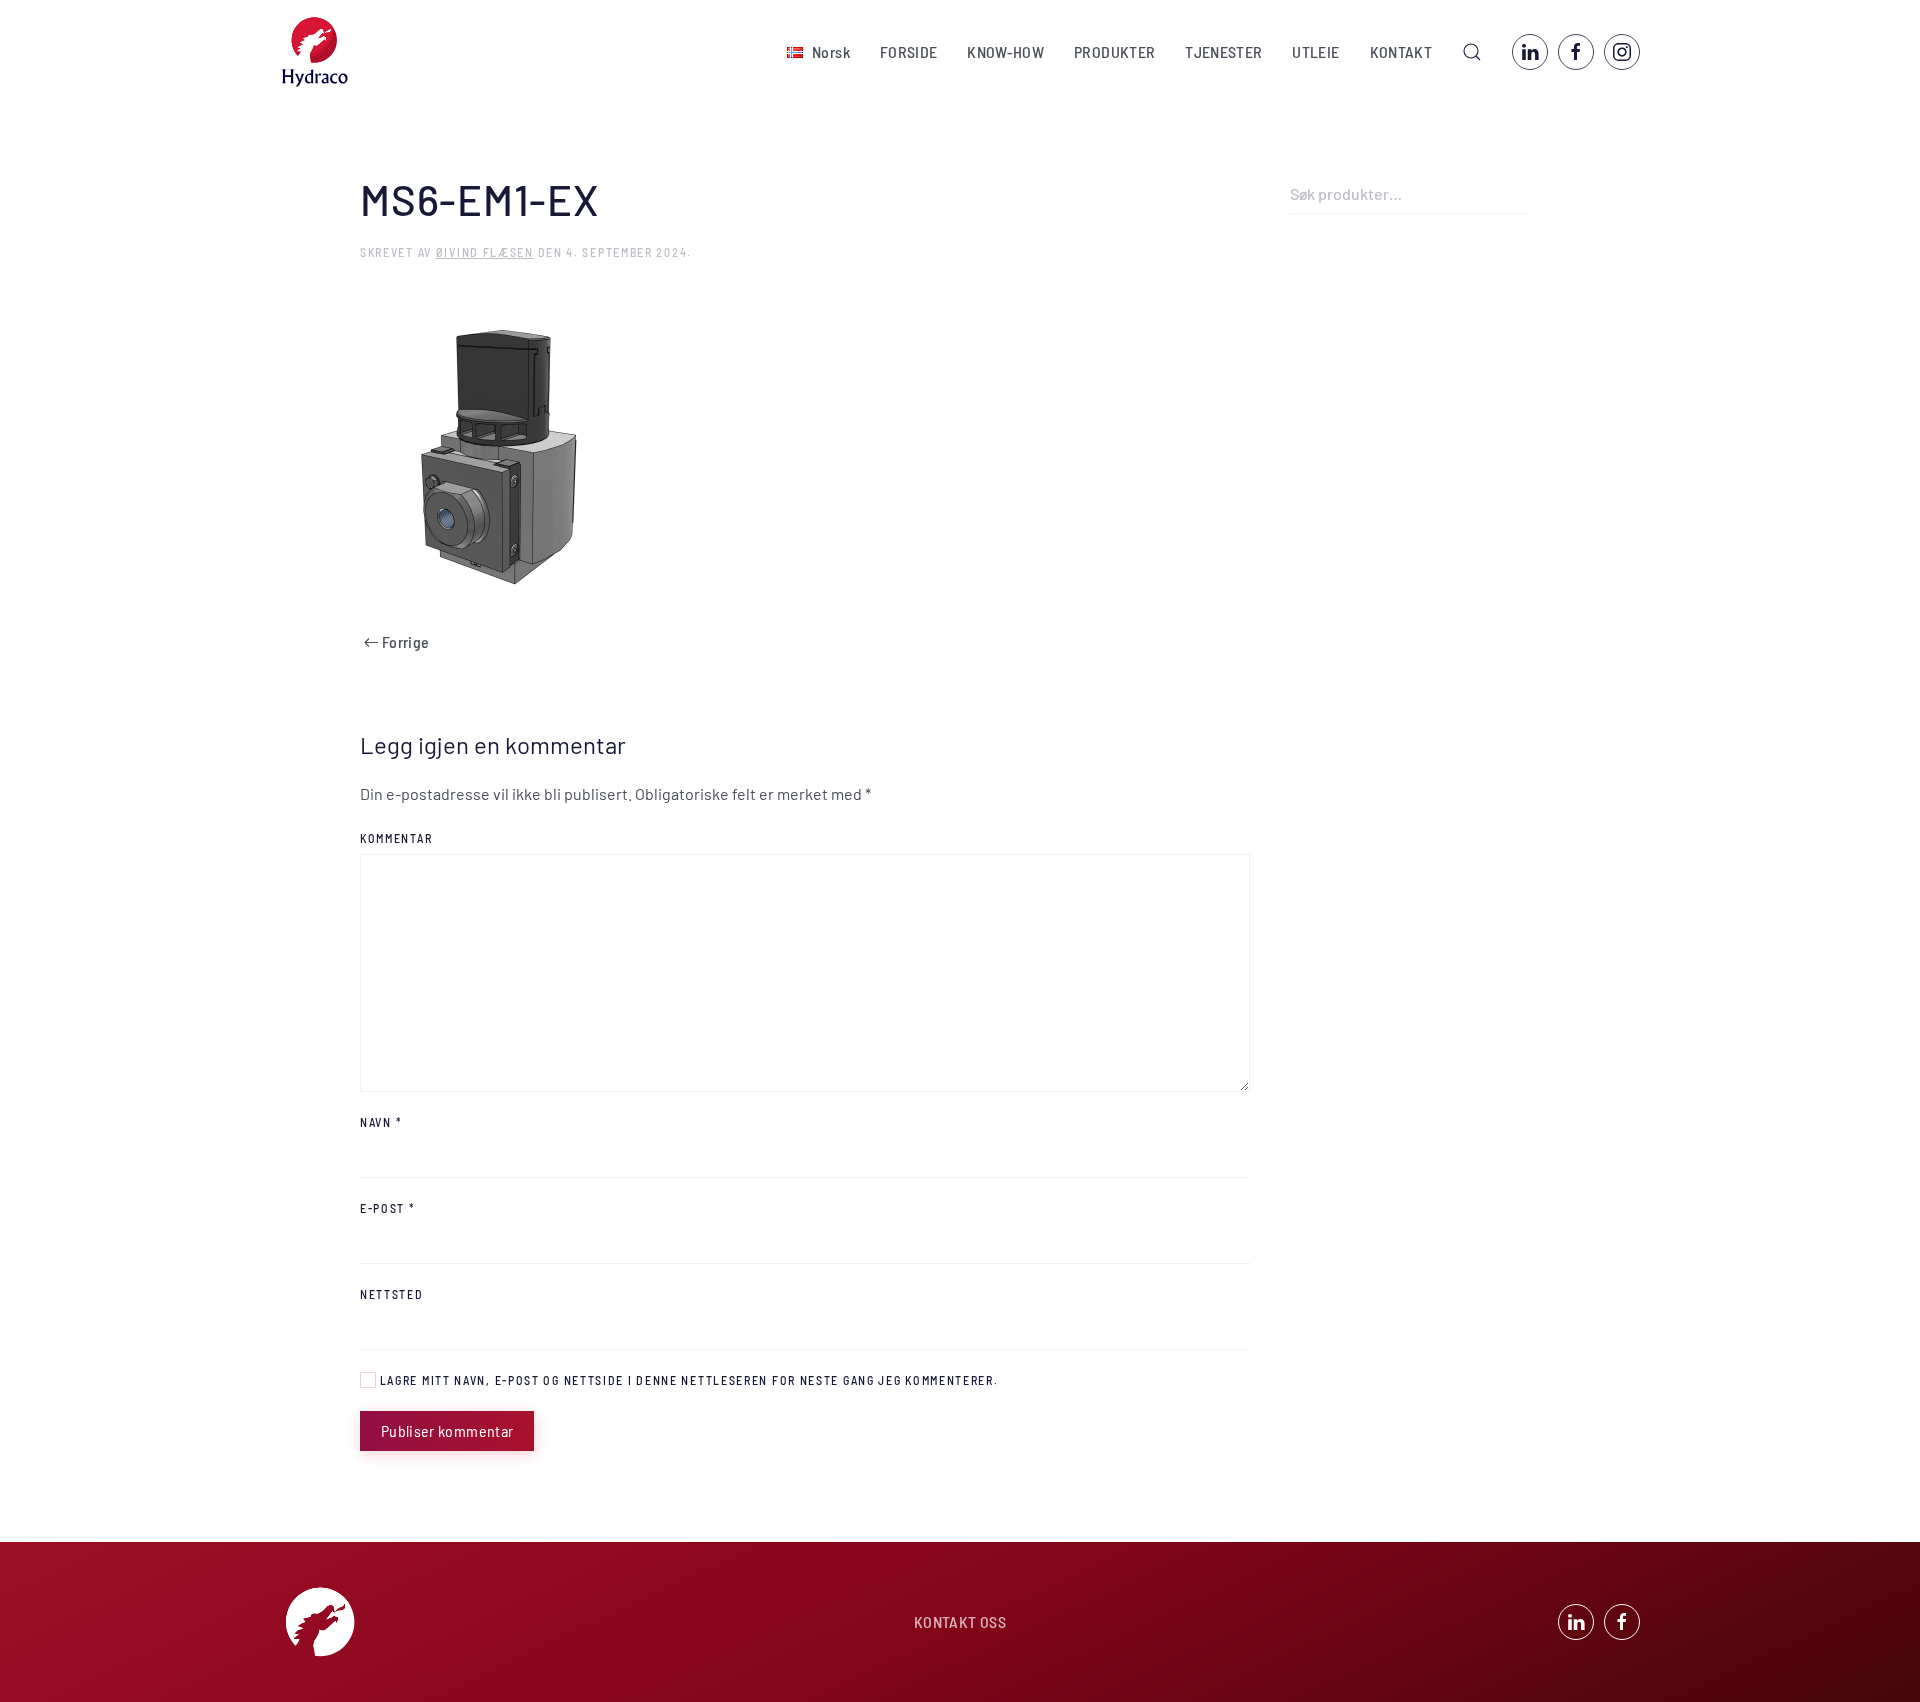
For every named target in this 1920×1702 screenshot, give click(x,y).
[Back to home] (315, 52)
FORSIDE (908, 51)
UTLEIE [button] (1315, 51)
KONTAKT (1401, 51)
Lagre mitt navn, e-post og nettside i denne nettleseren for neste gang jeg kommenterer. (687, 1380)
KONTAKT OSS (960, 1621)
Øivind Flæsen (485, 252)
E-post (388, 1208)
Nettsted (392, 1294)
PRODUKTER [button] (1114, 51)
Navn (381, 1122)
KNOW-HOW (1005, 51)
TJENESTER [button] (1223, 51)
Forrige (405, 641)
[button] (818, 52)
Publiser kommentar (447, 1430)
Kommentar (396, 838)
